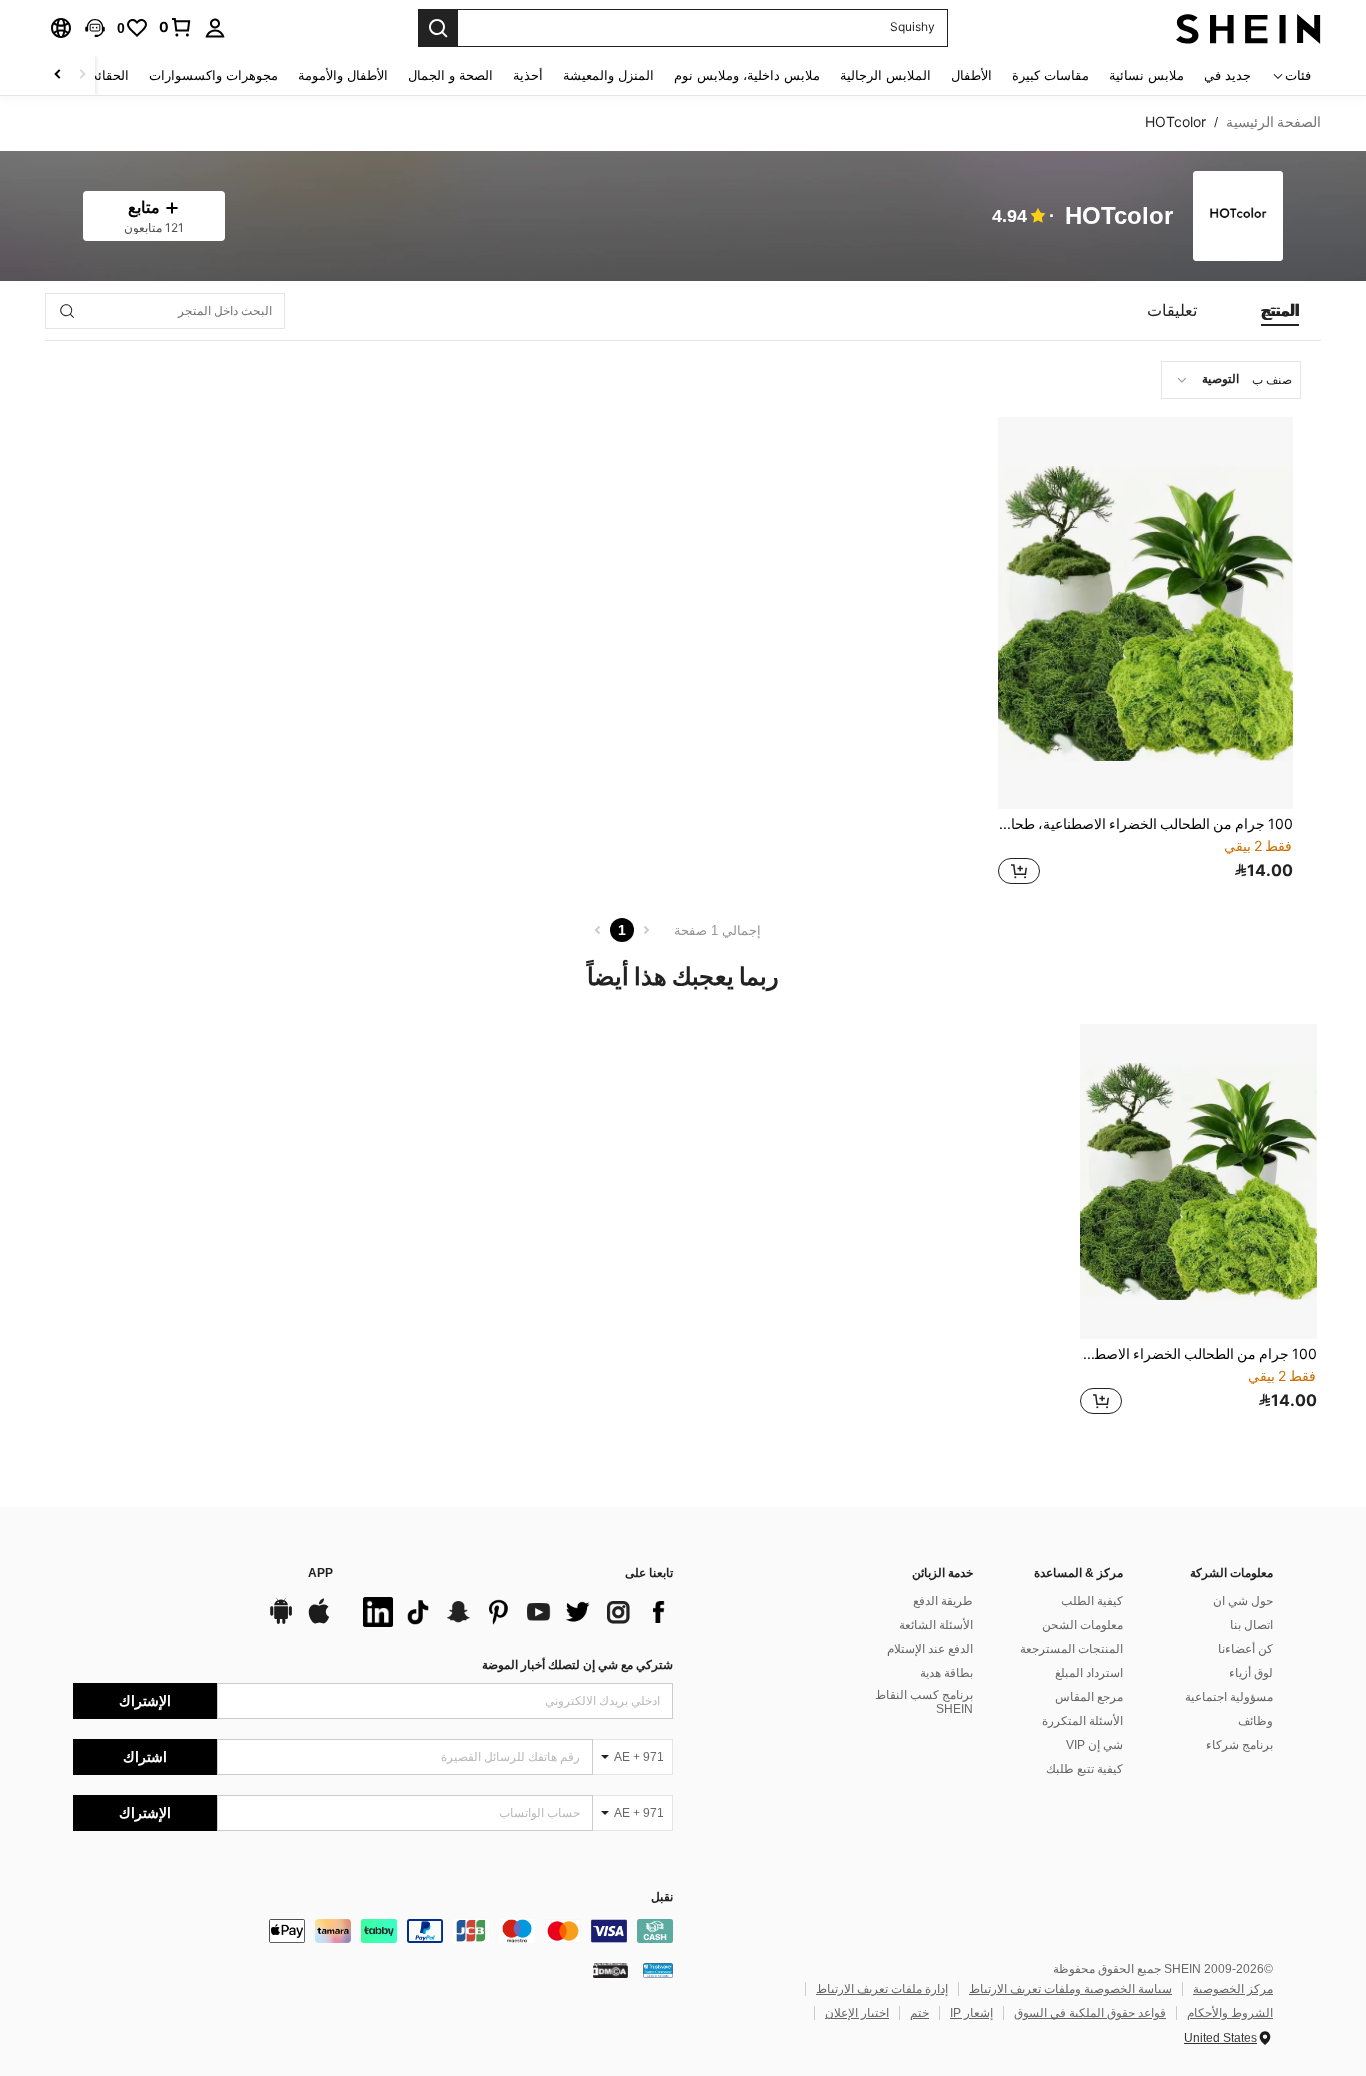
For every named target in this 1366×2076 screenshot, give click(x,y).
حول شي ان (1243, 1601)
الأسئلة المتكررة (1082, 1721)
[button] (95, 28)
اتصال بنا (1251, 1625)
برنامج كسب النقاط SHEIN (924, 1702)
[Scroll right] (58, 75)
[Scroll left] (82, 75)
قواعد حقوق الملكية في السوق (1090, 2013)
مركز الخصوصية (1233, 1989)
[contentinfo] (373, 1931)
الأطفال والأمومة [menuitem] (343, 75)
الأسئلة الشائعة (936, 1625)
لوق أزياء (1251, 1673)
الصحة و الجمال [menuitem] (450, 75)
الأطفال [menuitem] (971, 75)
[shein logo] (1248, 28)
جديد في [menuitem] (1227, 75)
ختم (919, 2013)
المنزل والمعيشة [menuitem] (608, 75)
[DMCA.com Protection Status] (610, 1970)
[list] (513, 1612)
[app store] (319, 1621)
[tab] (1280, 311)
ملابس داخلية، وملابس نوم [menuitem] (747, 75)
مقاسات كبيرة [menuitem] (1050, 75)
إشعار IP (971, 2013)
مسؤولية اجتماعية (1229, 1697)
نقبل (662, 1897)
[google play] (281, 1621)
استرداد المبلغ (1089, 1673)
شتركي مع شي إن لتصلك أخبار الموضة (577, 1665)
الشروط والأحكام (1230, 2013)
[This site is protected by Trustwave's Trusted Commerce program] (658, 1970)
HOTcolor (1119, 216)
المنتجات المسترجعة (1071, 1649)
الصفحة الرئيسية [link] (1273, 122)
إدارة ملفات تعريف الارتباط (882, 1989)
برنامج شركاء (1239, 1745)
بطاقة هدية (946, 1673)
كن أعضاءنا (1245, 1649)
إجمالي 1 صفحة (717, 930)
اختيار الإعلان (857, 2013)
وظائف (1255, 1721)
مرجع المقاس (1089, 1697)
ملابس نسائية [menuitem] (1146, 75)
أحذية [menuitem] (528, 75)
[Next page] (598, 930)
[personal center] (215, 28)
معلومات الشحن (1082, 1625)
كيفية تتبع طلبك (1084, 1769)
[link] (176, 27)
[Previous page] (646, 930)
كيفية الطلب (1092, 1601)
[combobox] (1231, 380)
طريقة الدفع (943, 1601)
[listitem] (1145, 653)
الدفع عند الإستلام (930, 1649)
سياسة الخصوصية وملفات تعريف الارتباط (1070, 1989)
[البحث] (438, 28)
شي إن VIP (1094, 1745)
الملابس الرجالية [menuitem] (885, 75)
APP (320, 1573)
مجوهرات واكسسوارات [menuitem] (213, 75)
